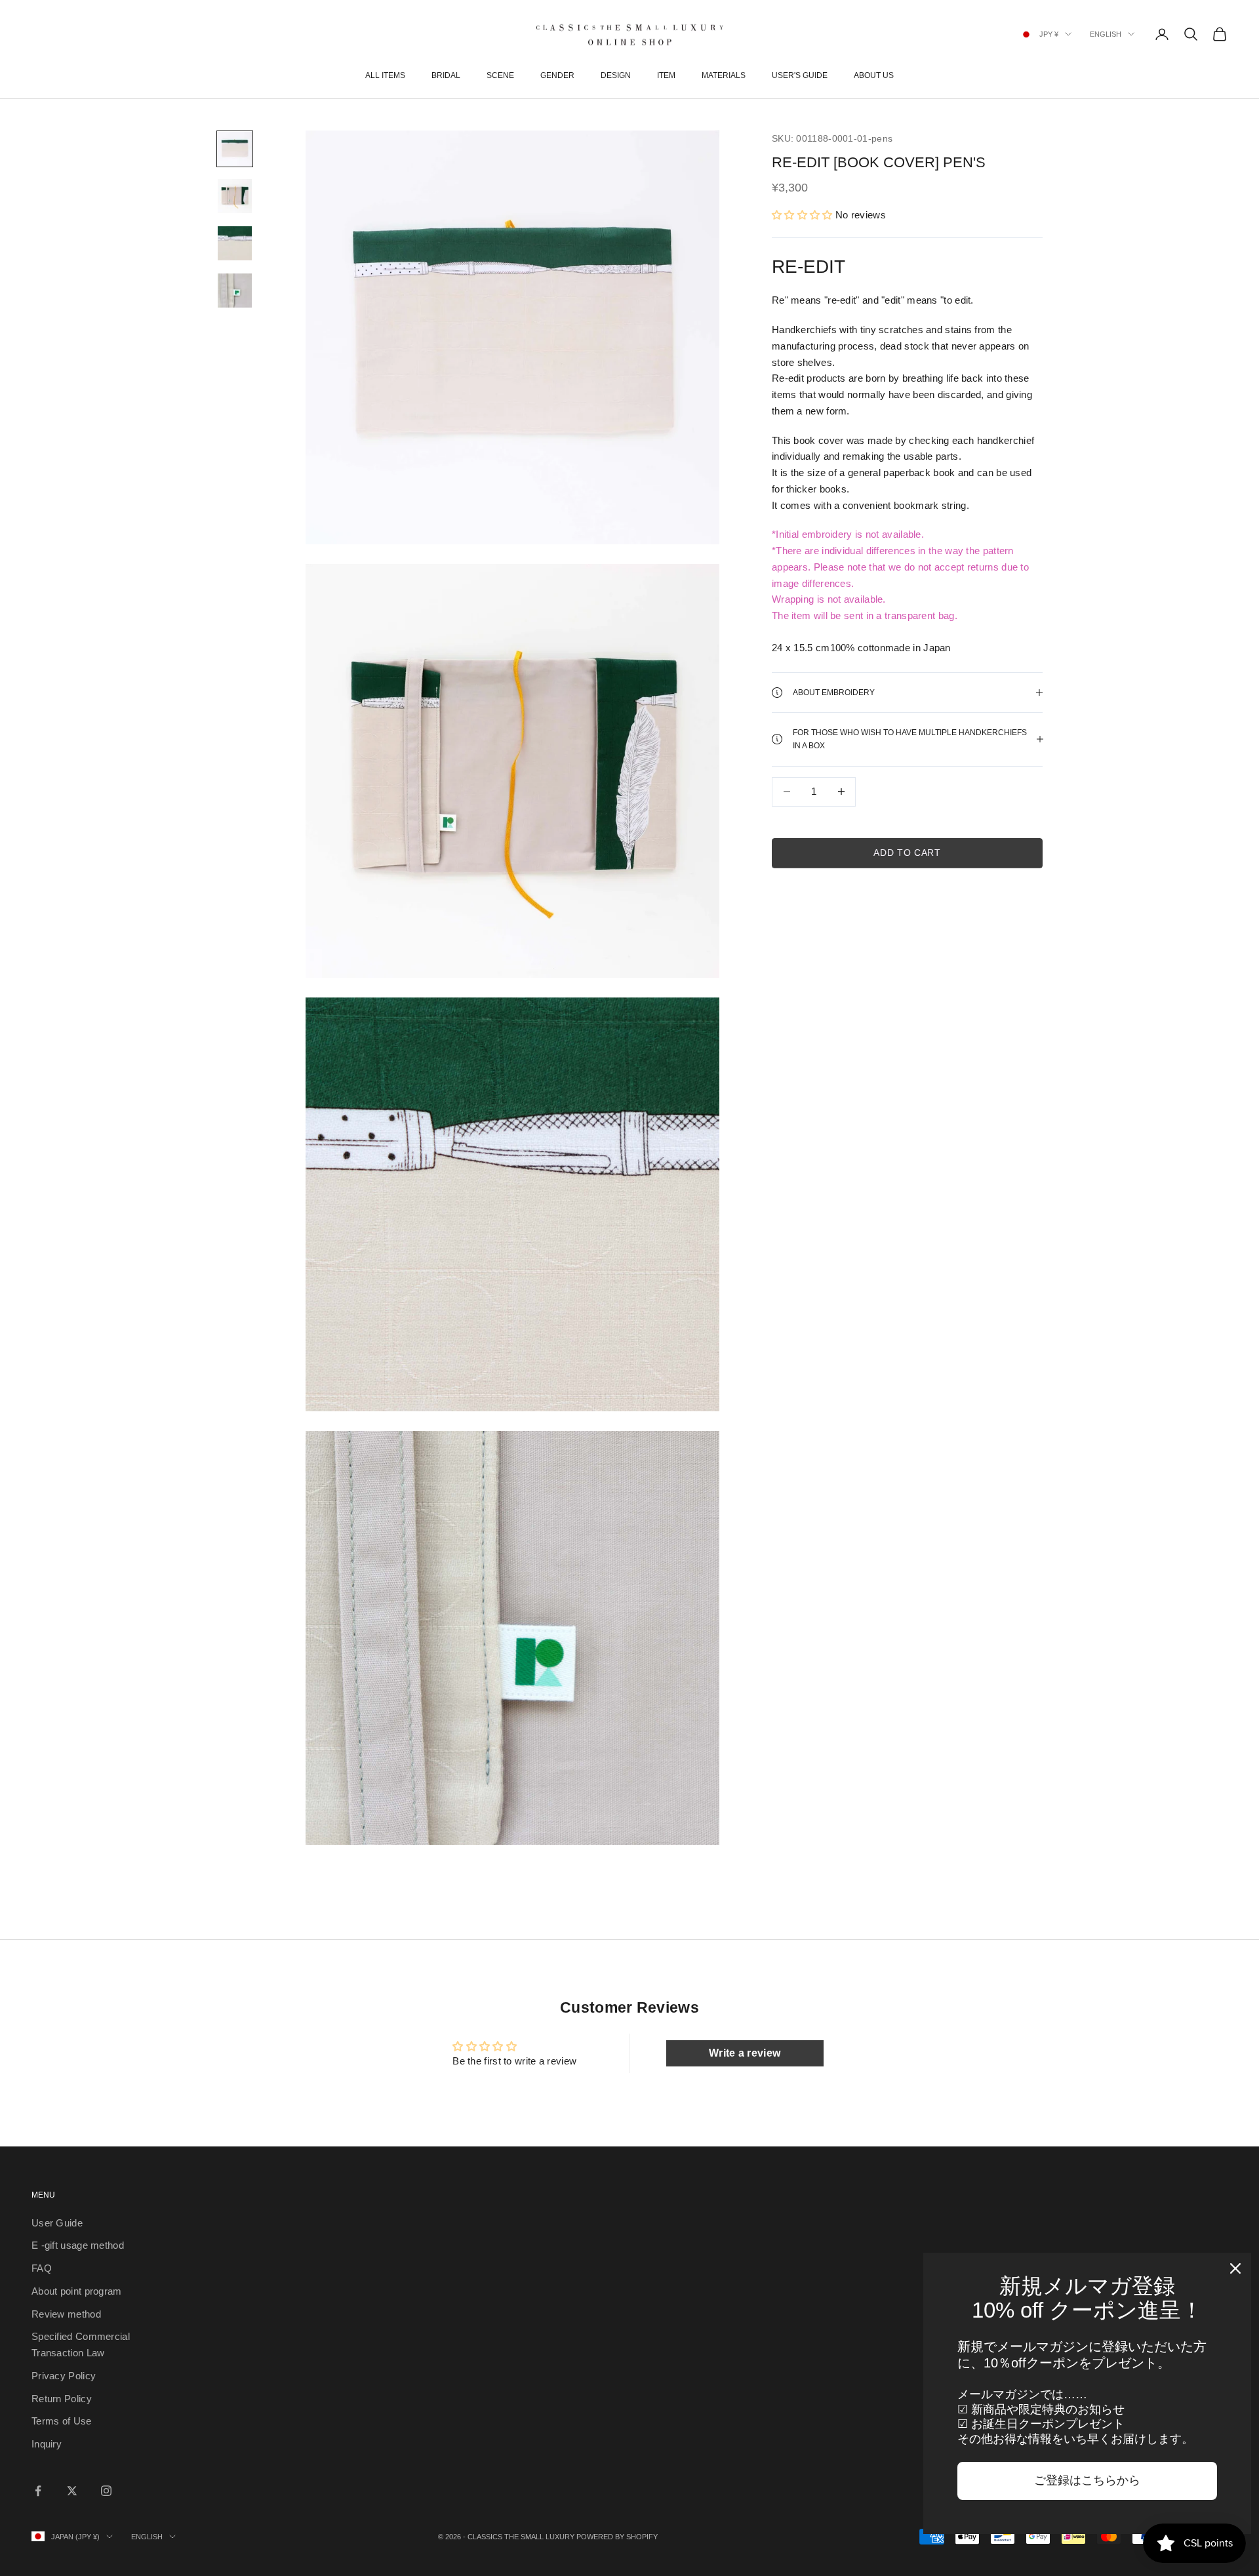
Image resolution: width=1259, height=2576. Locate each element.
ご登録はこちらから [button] (1087, 2480)
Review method (66, 2314)
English (1106, 34)
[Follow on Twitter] (72, 2491)
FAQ (42, 2268)
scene (500, 75)
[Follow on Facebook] (38, 2491)
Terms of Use (62, 2421)
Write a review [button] (745, 2053)
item (666, 75)
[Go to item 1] (235, 149)
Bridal (446, 75)
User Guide (57, 2223)
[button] (804, 215)
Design (616, 75)
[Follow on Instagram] (106, 2491)
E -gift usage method (78, 2245)
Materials (724, 75)
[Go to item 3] (235, 243)
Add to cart (907, 853)
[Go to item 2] (235, 196)
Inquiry (47, 2444)
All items (385, 75)
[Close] (1235, 2268)
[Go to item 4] (235, 291)
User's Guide (800, 75)
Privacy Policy (64, 2376)
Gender (557, 75)
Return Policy (62, 2399)
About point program (77, 2291)
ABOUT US (874, 75)
